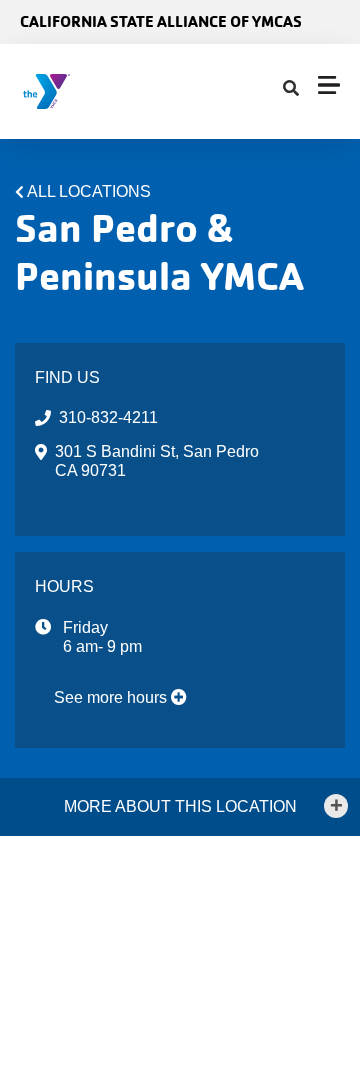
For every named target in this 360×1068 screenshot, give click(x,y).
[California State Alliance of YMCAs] (135, 91)
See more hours (112, 697)
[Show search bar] (291, 89)
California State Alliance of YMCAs (161, 21)
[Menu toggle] (329, 85)
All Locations (89, 191)
